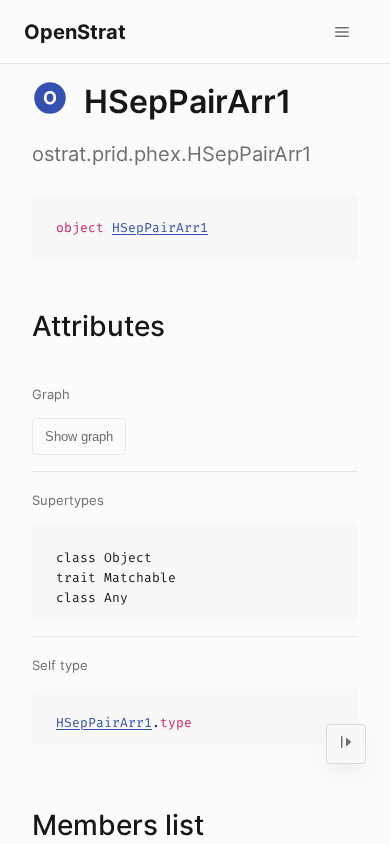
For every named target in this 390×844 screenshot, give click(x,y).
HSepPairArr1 (160, 227)
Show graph (79, 436)
